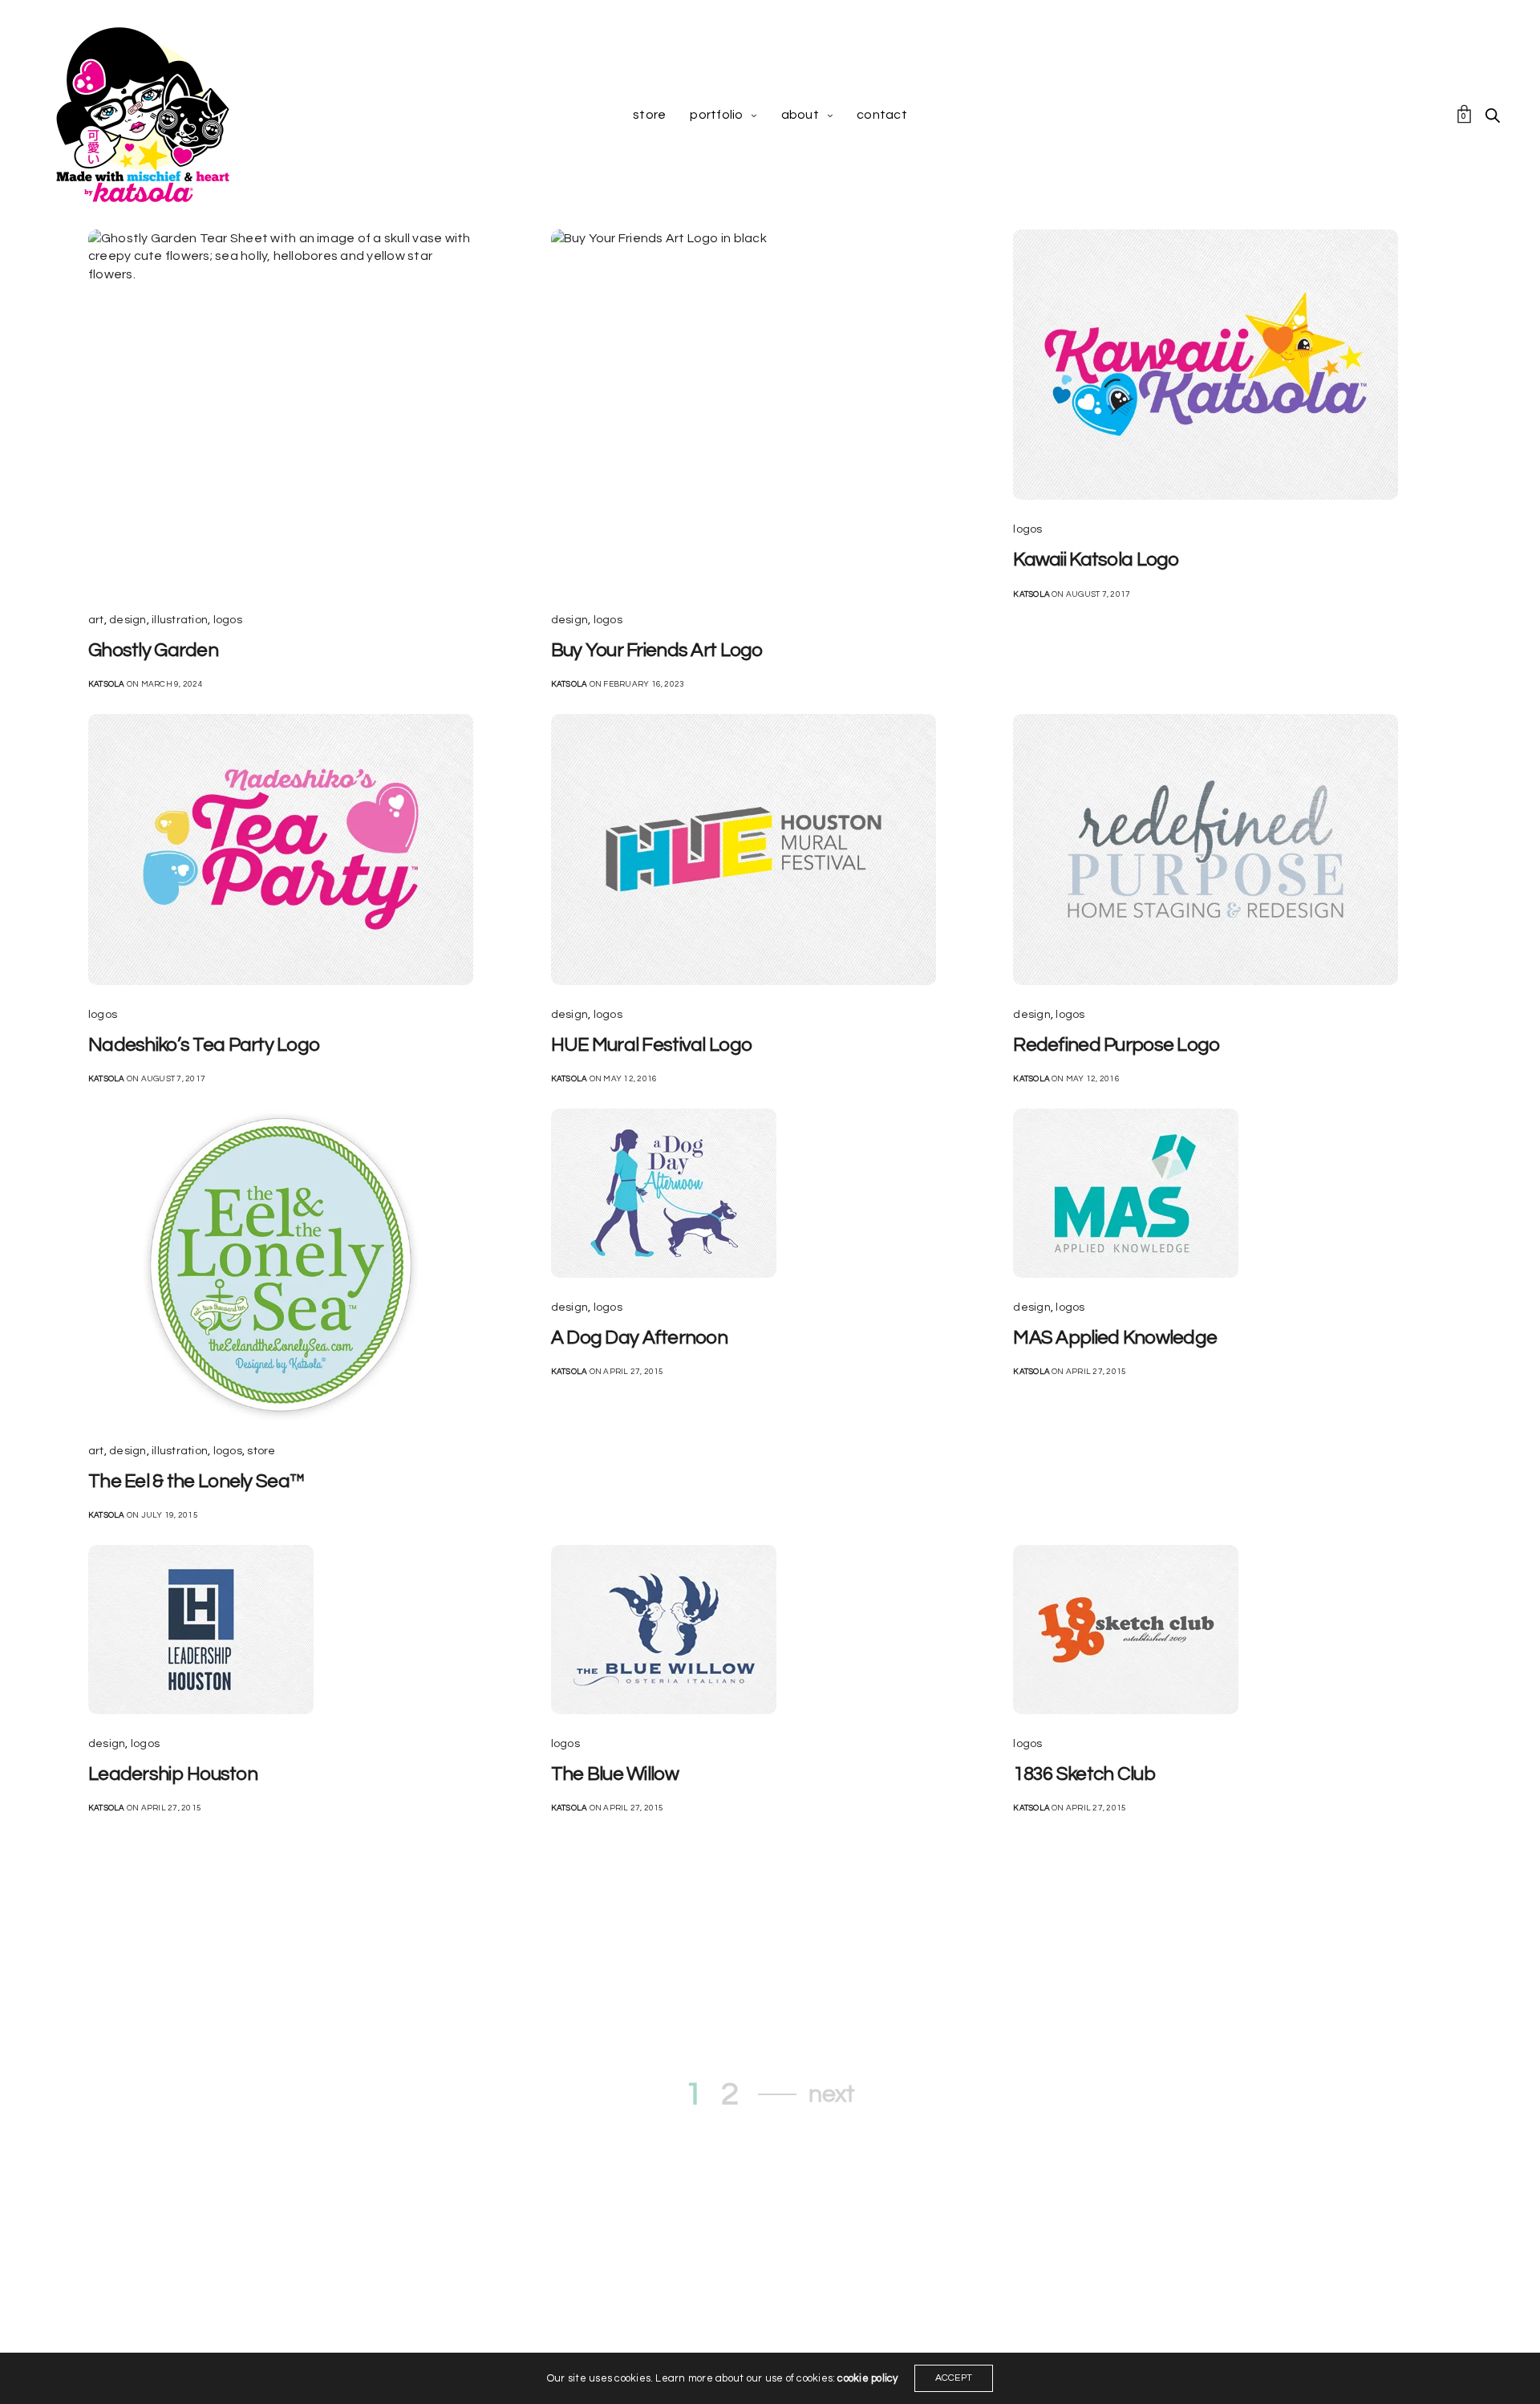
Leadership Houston (173, 1774)
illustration (180, 620)
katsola (107, 684)
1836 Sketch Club (1084, 1774)
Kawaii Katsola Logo (1096, 559)
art (96, 620)
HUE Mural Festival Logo (652, 1045)
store (649, 115)
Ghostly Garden (153, 650)
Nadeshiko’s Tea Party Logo (204, 1045)
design (128, 620)
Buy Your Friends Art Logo (657, 650)
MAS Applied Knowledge (1115, 1338)
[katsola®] (143, 115)
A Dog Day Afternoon (639, 1338)
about (800, 115)
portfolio (716, 115)
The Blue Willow (615, 1774)
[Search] (1493, 116)
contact (882, 115)
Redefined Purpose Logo (1116, 1045)
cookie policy (867, 2378)
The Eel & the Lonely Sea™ (197, 1481)
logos (228, 620)
